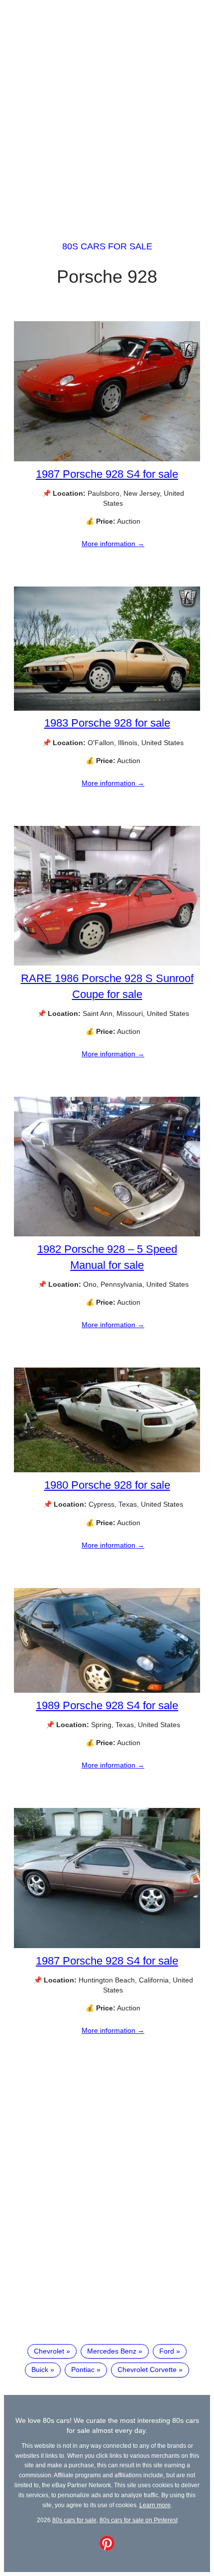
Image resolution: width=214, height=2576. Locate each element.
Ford (167, 2351)
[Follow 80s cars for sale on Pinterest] (107, 2548)
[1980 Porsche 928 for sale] (107, 1470)
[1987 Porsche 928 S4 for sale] (107, 459)
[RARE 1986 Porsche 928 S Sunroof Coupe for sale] (107, 963)
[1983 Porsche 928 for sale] (107, 708)
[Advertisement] (107, 111)
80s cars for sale (107, 246)
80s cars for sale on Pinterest (139, 2520)
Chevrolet (49, 2351)
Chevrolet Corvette (147, 2370)
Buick (40, 2370)
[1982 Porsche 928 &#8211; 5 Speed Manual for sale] (107, 1234)
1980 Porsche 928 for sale (107, 1485)
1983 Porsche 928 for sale (107, 723)
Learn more (155, 2505)
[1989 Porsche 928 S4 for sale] (107, 1690)
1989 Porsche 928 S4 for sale (107, 1705)
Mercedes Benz (112, 2351)
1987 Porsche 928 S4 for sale (107, 474)
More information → (113, 544)
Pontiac (83, 2370)
